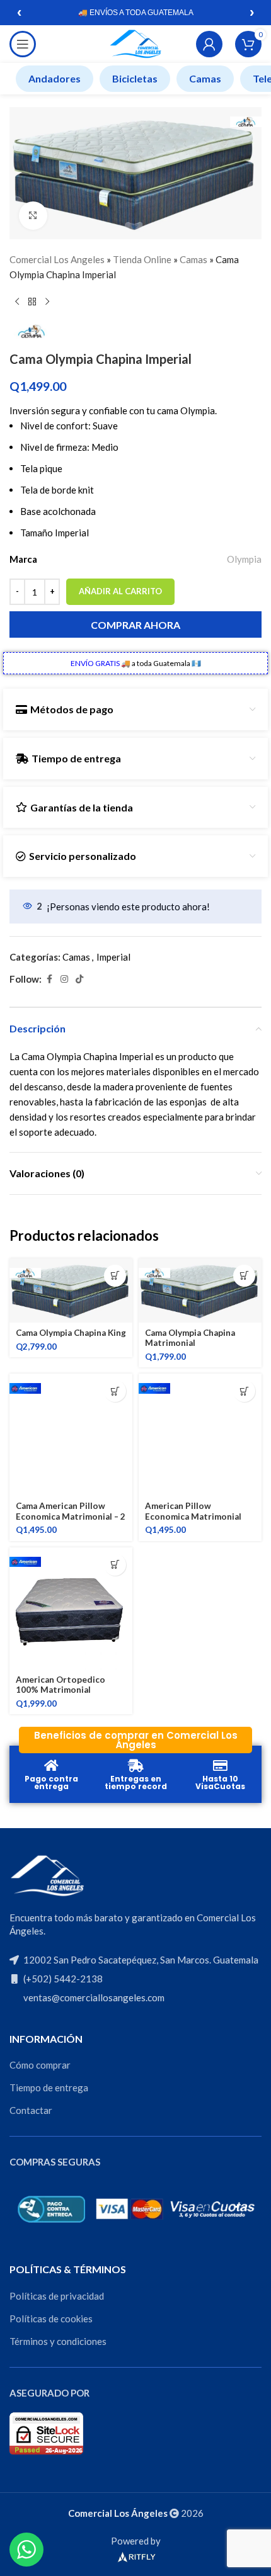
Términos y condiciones (58, 2341)
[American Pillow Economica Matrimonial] (200, 1435)
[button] (115, 1276)
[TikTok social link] (79, 979)
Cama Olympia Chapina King (71, 1333)
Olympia (244, 559)
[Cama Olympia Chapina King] (71, 1291)
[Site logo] (135, 43)
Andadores (55, 78)
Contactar (31, 2110)
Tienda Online (142, 259)
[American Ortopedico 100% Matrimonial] (71, 1609)
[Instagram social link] (64, 979)
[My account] (209, 44)
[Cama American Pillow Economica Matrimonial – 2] (71, 1435)
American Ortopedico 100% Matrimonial (61, 1685)
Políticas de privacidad (57, 2296)
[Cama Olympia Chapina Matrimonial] (200, 1291)
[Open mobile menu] (23, 44)
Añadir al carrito (120, 591)
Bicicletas (135, 78)
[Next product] (47, 302)
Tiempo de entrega (49, 2087)
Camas (205, 78)
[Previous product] (17, 302)
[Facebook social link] (49, 979)
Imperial (113, 957)
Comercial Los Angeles (57, 259)
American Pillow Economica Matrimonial (193, 1511)
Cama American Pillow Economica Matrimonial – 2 (71, 1511)
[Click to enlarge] (33, 216)
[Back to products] (32, 302)
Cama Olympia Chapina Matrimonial (190, 1338)
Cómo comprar (40, 2065)
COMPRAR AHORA (135, 625)
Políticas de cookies (51, 2319)
